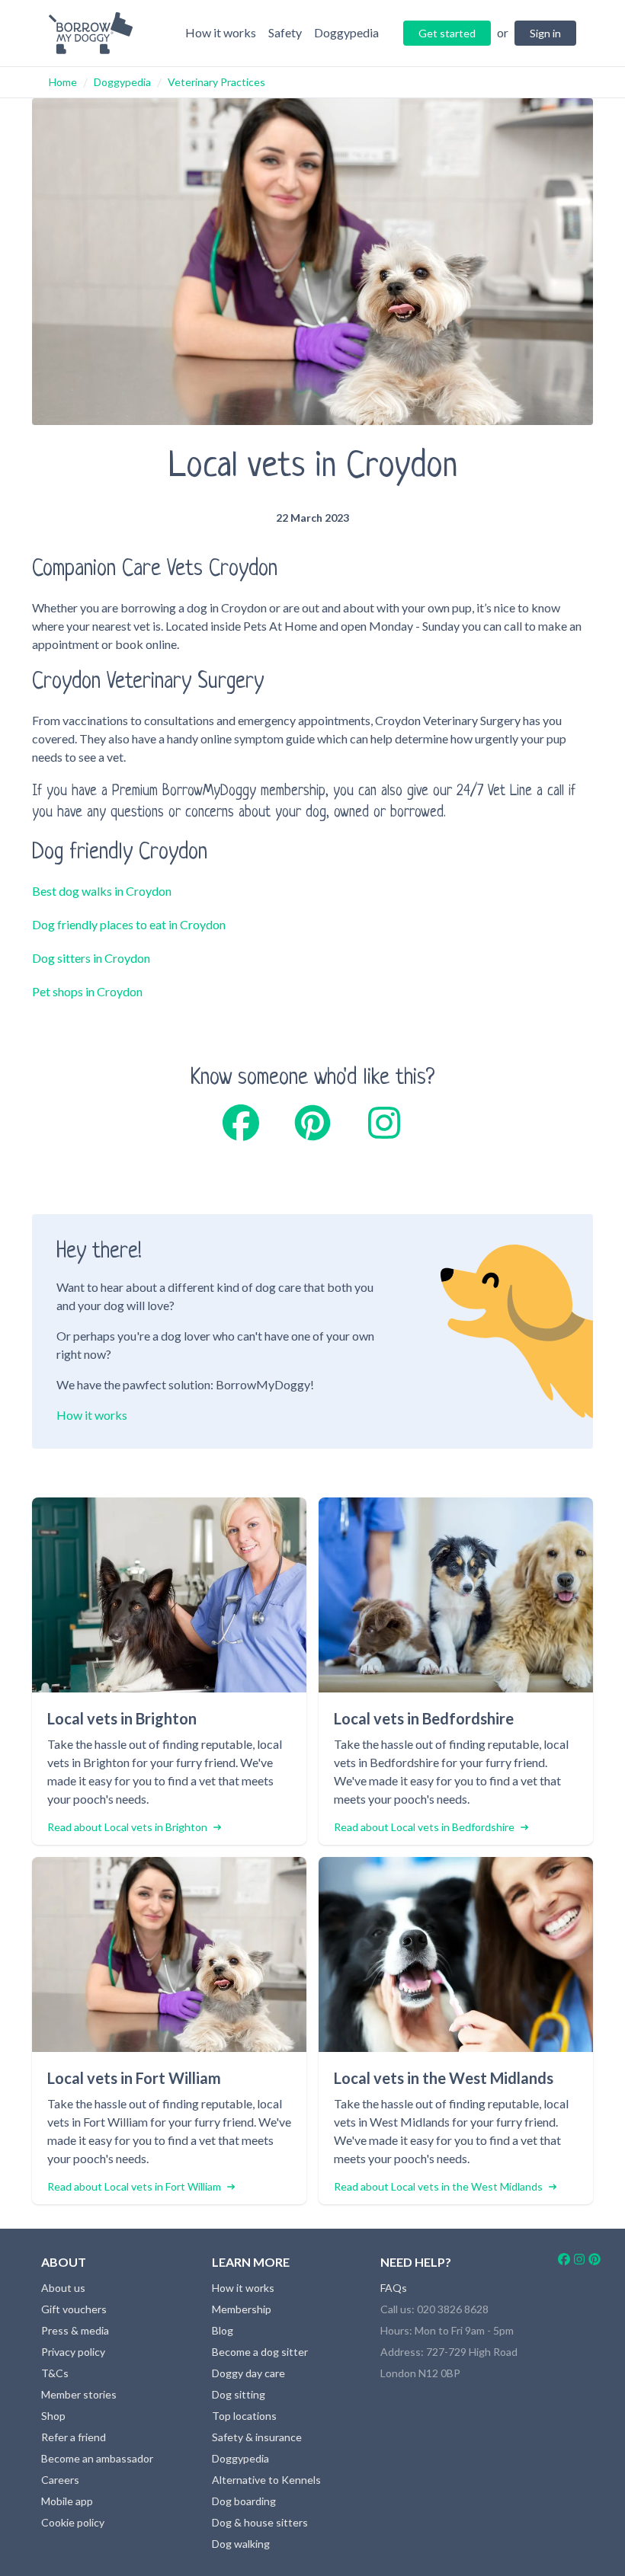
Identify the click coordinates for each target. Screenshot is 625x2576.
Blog (223, 2330)
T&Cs (55, 2373)
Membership (242, 2309)
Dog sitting (239, 2394)
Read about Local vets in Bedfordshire (424, 1827)
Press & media (75, 2330)
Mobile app (67, 2501)
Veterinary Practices (216, 82)
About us (63, 2288)
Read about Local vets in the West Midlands (438, 2186)
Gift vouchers (74, 2309)
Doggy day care (248, 2373)
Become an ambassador (97, 2458)
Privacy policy (73, 2352)
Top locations (244, 2416)
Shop (53, 2416)
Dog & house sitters (260, 2522)
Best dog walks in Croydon (102, 891)
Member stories (79, 2394)
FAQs (394, 2288)
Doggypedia (122, 82)
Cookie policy (73, 2522)
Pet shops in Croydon (87, 991)
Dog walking (241, 2544)
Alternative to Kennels (266, 2480)
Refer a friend (74, 2437)
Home (63, 82)
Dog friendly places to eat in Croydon (129, 924)
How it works (92, 1415)
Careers (60, 2480)
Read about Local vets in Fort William (134, 2186)
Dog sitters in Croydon (91, 958)
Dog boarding (244, 2501)
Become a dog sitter (260, 2352)
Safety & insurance (257, 2437)
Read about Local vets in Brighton (127, 1827)
